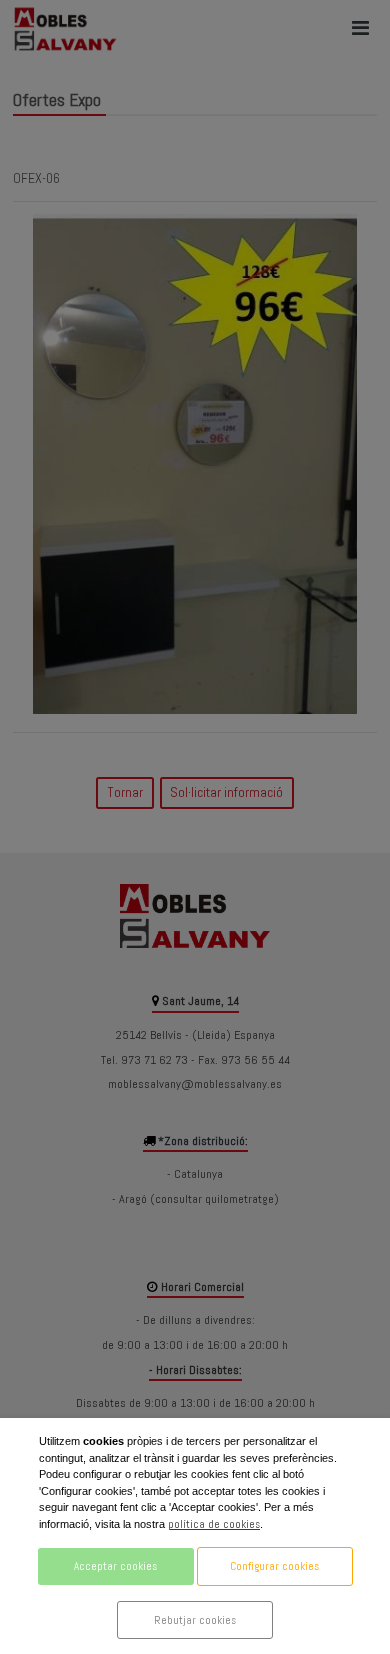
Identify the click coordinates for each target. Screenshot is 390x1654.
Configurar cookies (274, 1566)
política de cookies (214, 1524)
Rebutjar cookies (195, 1620)
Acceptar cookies (115, 1566)
